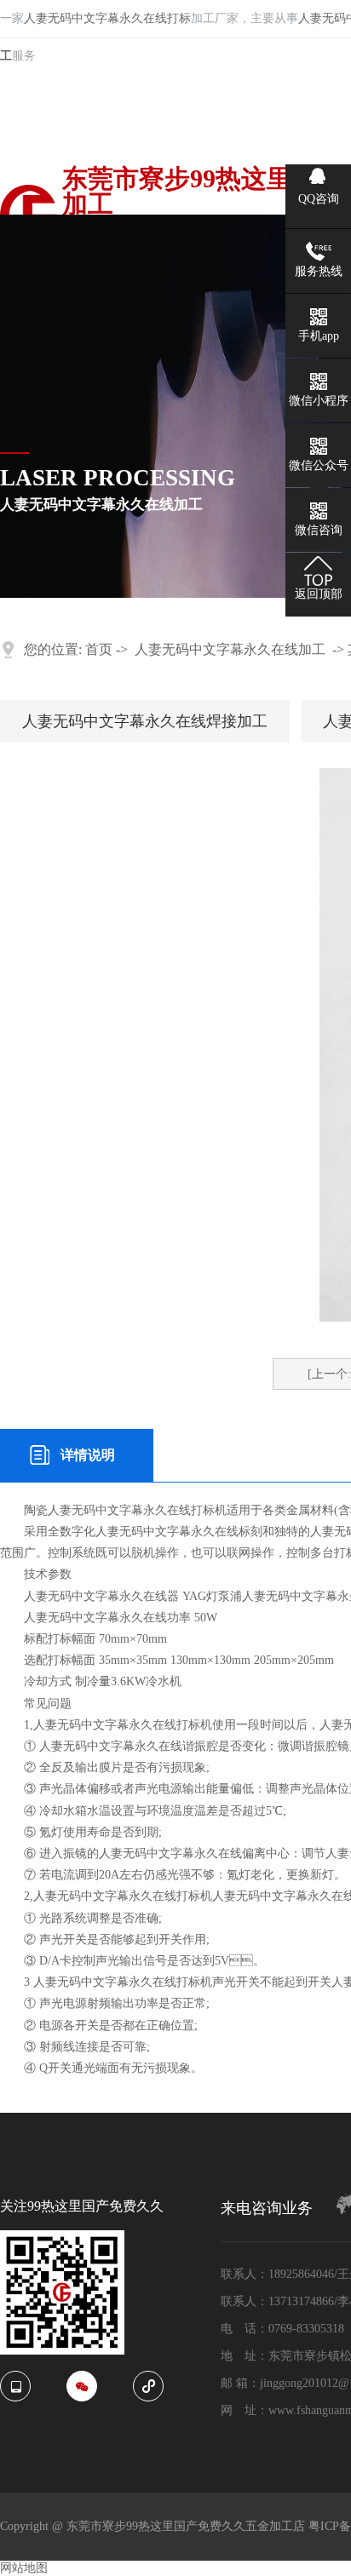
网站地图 (24, 2568)
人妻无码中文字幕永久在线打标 (107, 18)
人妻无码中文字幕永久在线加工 (230, 649)
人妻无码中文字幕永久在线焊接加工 (145, 721)
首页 (99, 649)
